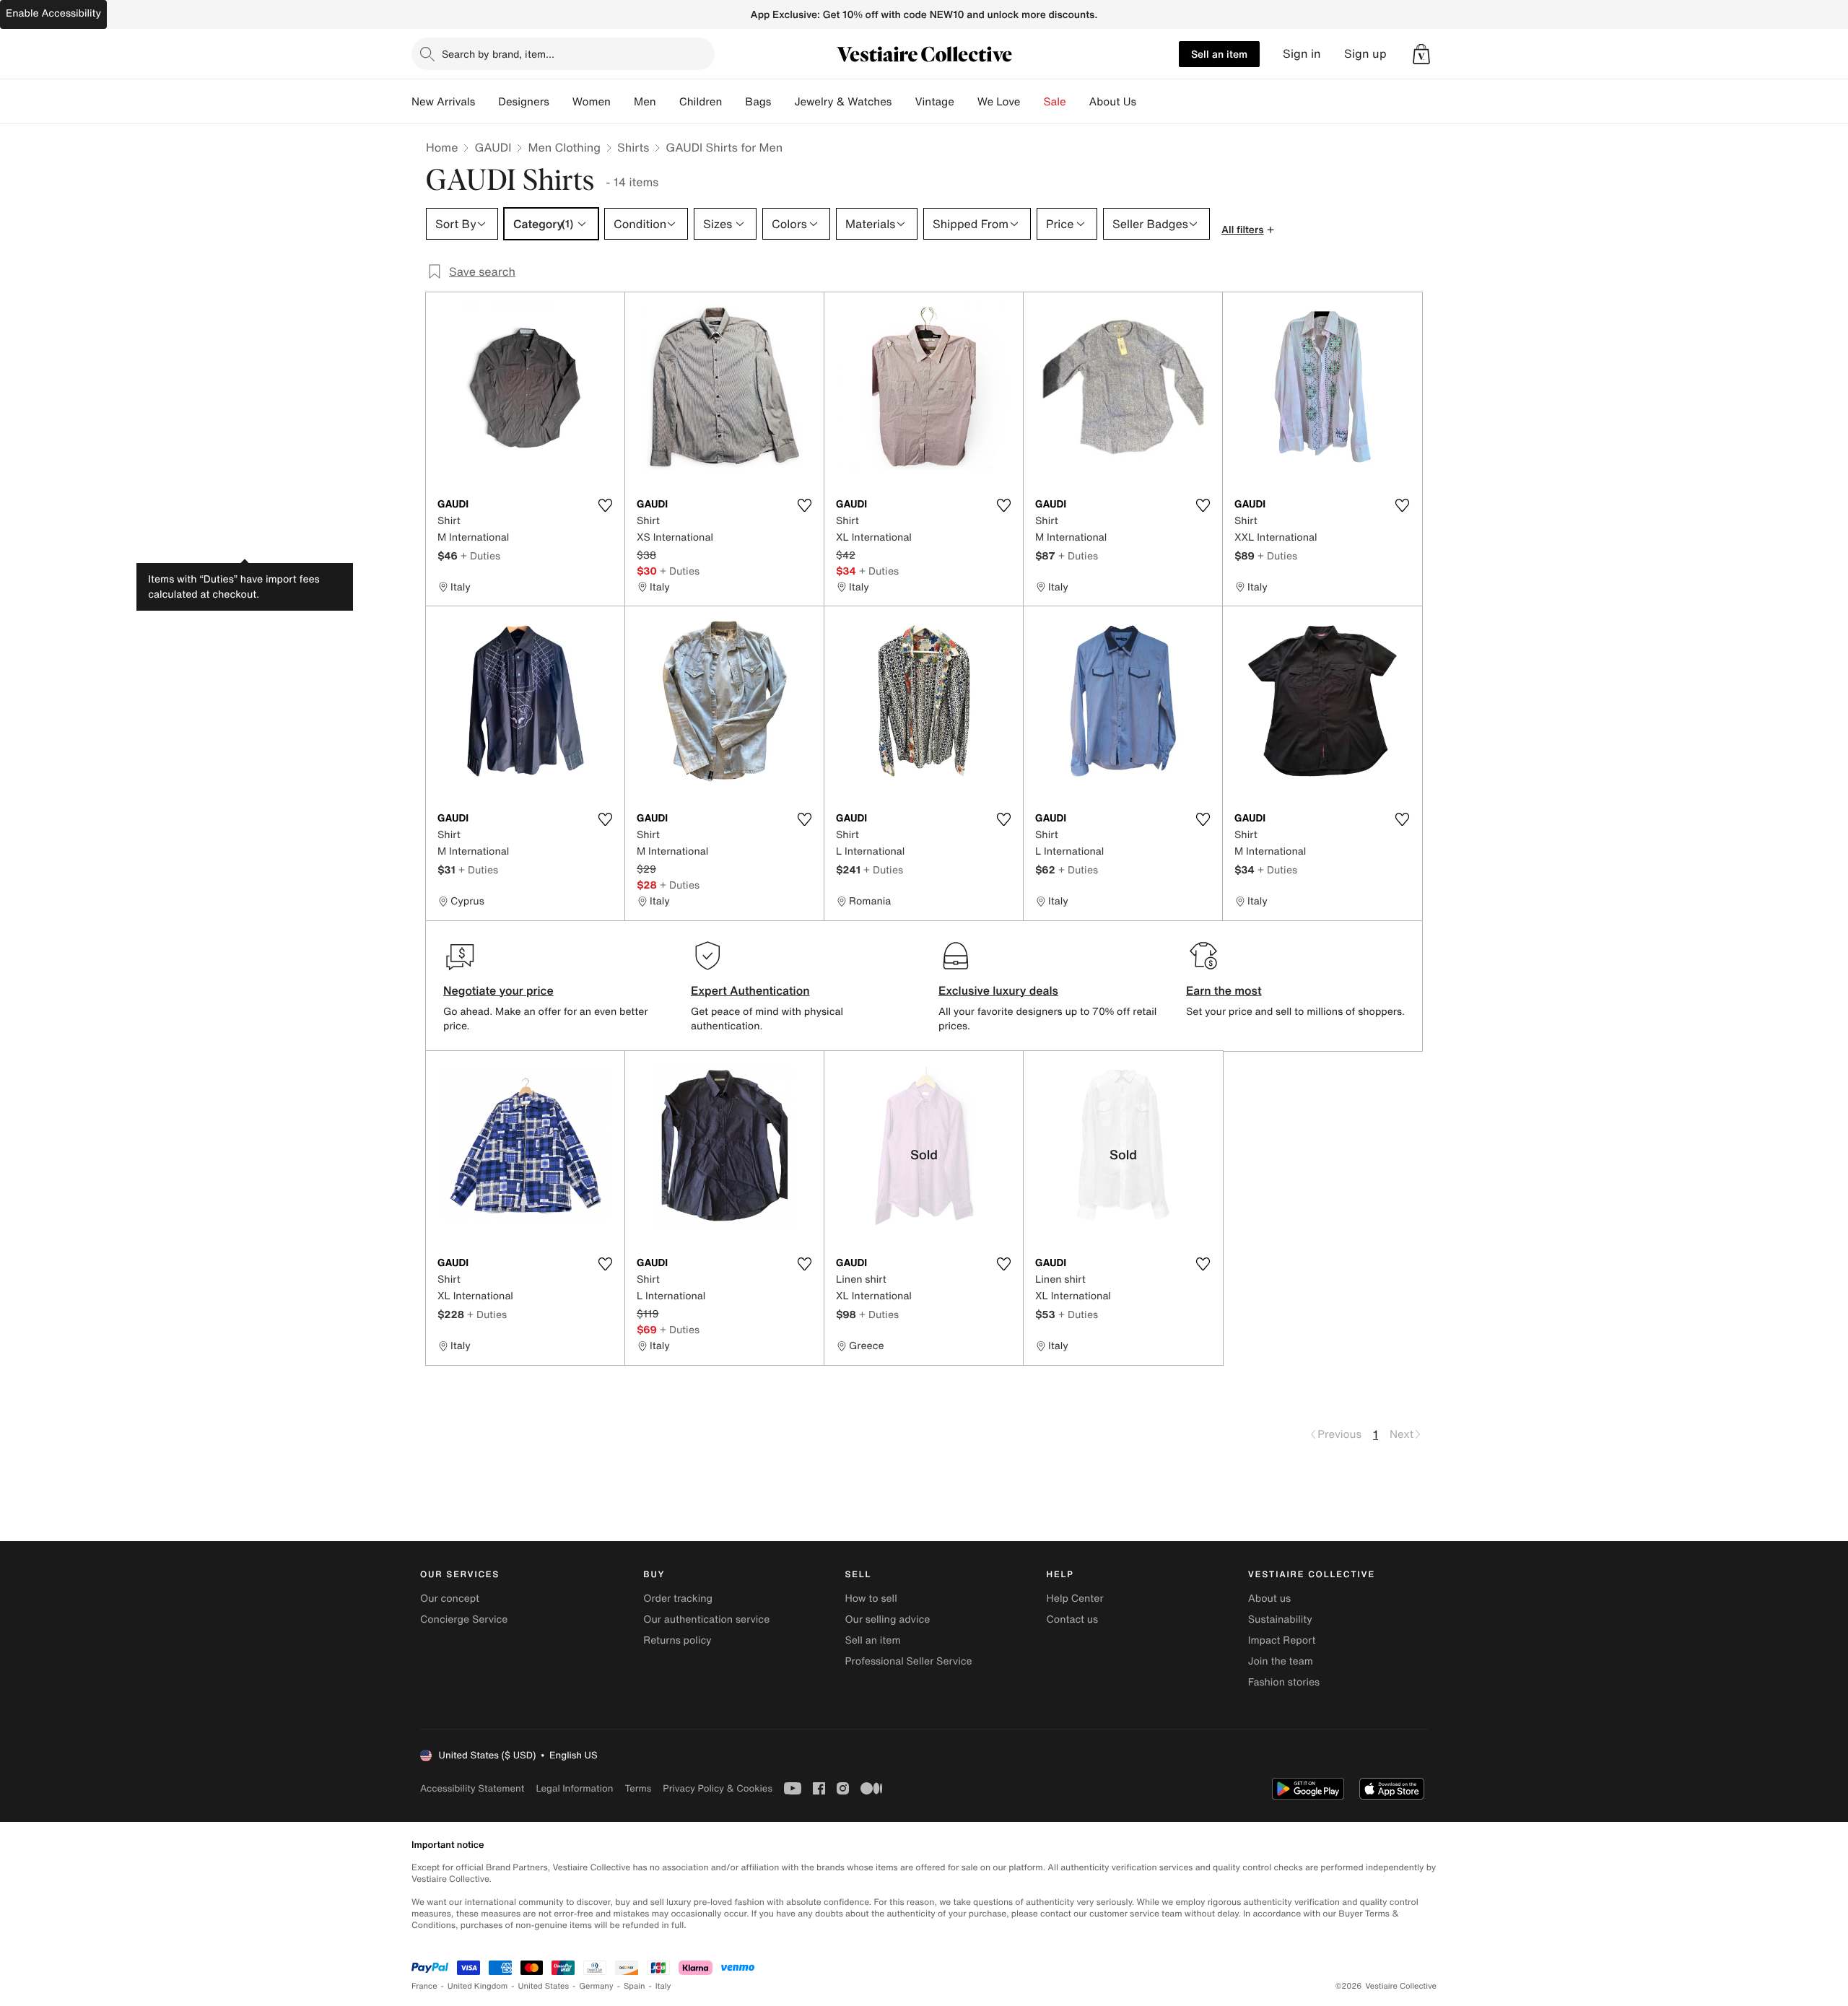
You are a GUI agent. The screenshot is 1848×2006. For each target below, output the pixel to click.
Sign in (1302, 54)
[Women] (622, 102)
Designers (524, 102)
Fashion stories (1284, 1682)
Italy (663, 1986)
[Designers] (561, 102)
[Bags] (783, 102)
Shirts (633, 147)
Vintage (934, 102)
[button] (1421, 54)
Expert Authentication (750, 990)
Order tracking (678, 1599)
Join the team (1281, 1661)
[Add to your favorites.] (605, 505)
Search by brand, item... (498, 54)
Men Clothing (564, 147)
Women (592, 102)
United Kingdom (478, 1986)
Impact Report (1282, 1640)
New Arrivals (443, 102)
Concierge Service (464, 1619)
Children (701, 102)
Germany (596, 1986)
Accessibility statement (472, 1788)
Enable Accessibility (53, 13)
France (424, 1986)
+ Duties (480, 555)
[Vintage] (966, 102)
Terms (638, 1788)
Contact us (1073, 1619)
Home (442, 147)
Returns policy (677, 1640)
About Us (1113, 102)
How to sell (871, 1599)
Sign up (1365, 54)
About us (1269, 1599)
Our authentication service (706, 1619)
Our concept (450, 1599)
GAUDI (493, 147)
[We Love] (1032, 102)
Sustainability (1280, 1619)
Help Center (1075, 1599)
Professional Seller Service (908, 1661)
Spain (635, 1986)
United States (544, 1986)
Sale (1055, 102)
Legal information (574, 1788)
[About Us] (1148, 102)
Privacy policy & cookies (718, 1788)
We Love (999, 102)
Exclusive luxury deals (998, 990)
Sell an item (1219, 54)
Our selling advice (887, 1619)
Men (645, 102)
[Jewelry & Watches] (903, 102)
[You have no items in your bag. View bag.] (1421, 54)
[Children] (733, 102)
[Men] (668, 102)
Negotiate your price (498, 990)
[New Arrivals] (487, 102)
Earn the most (1224, 990)
